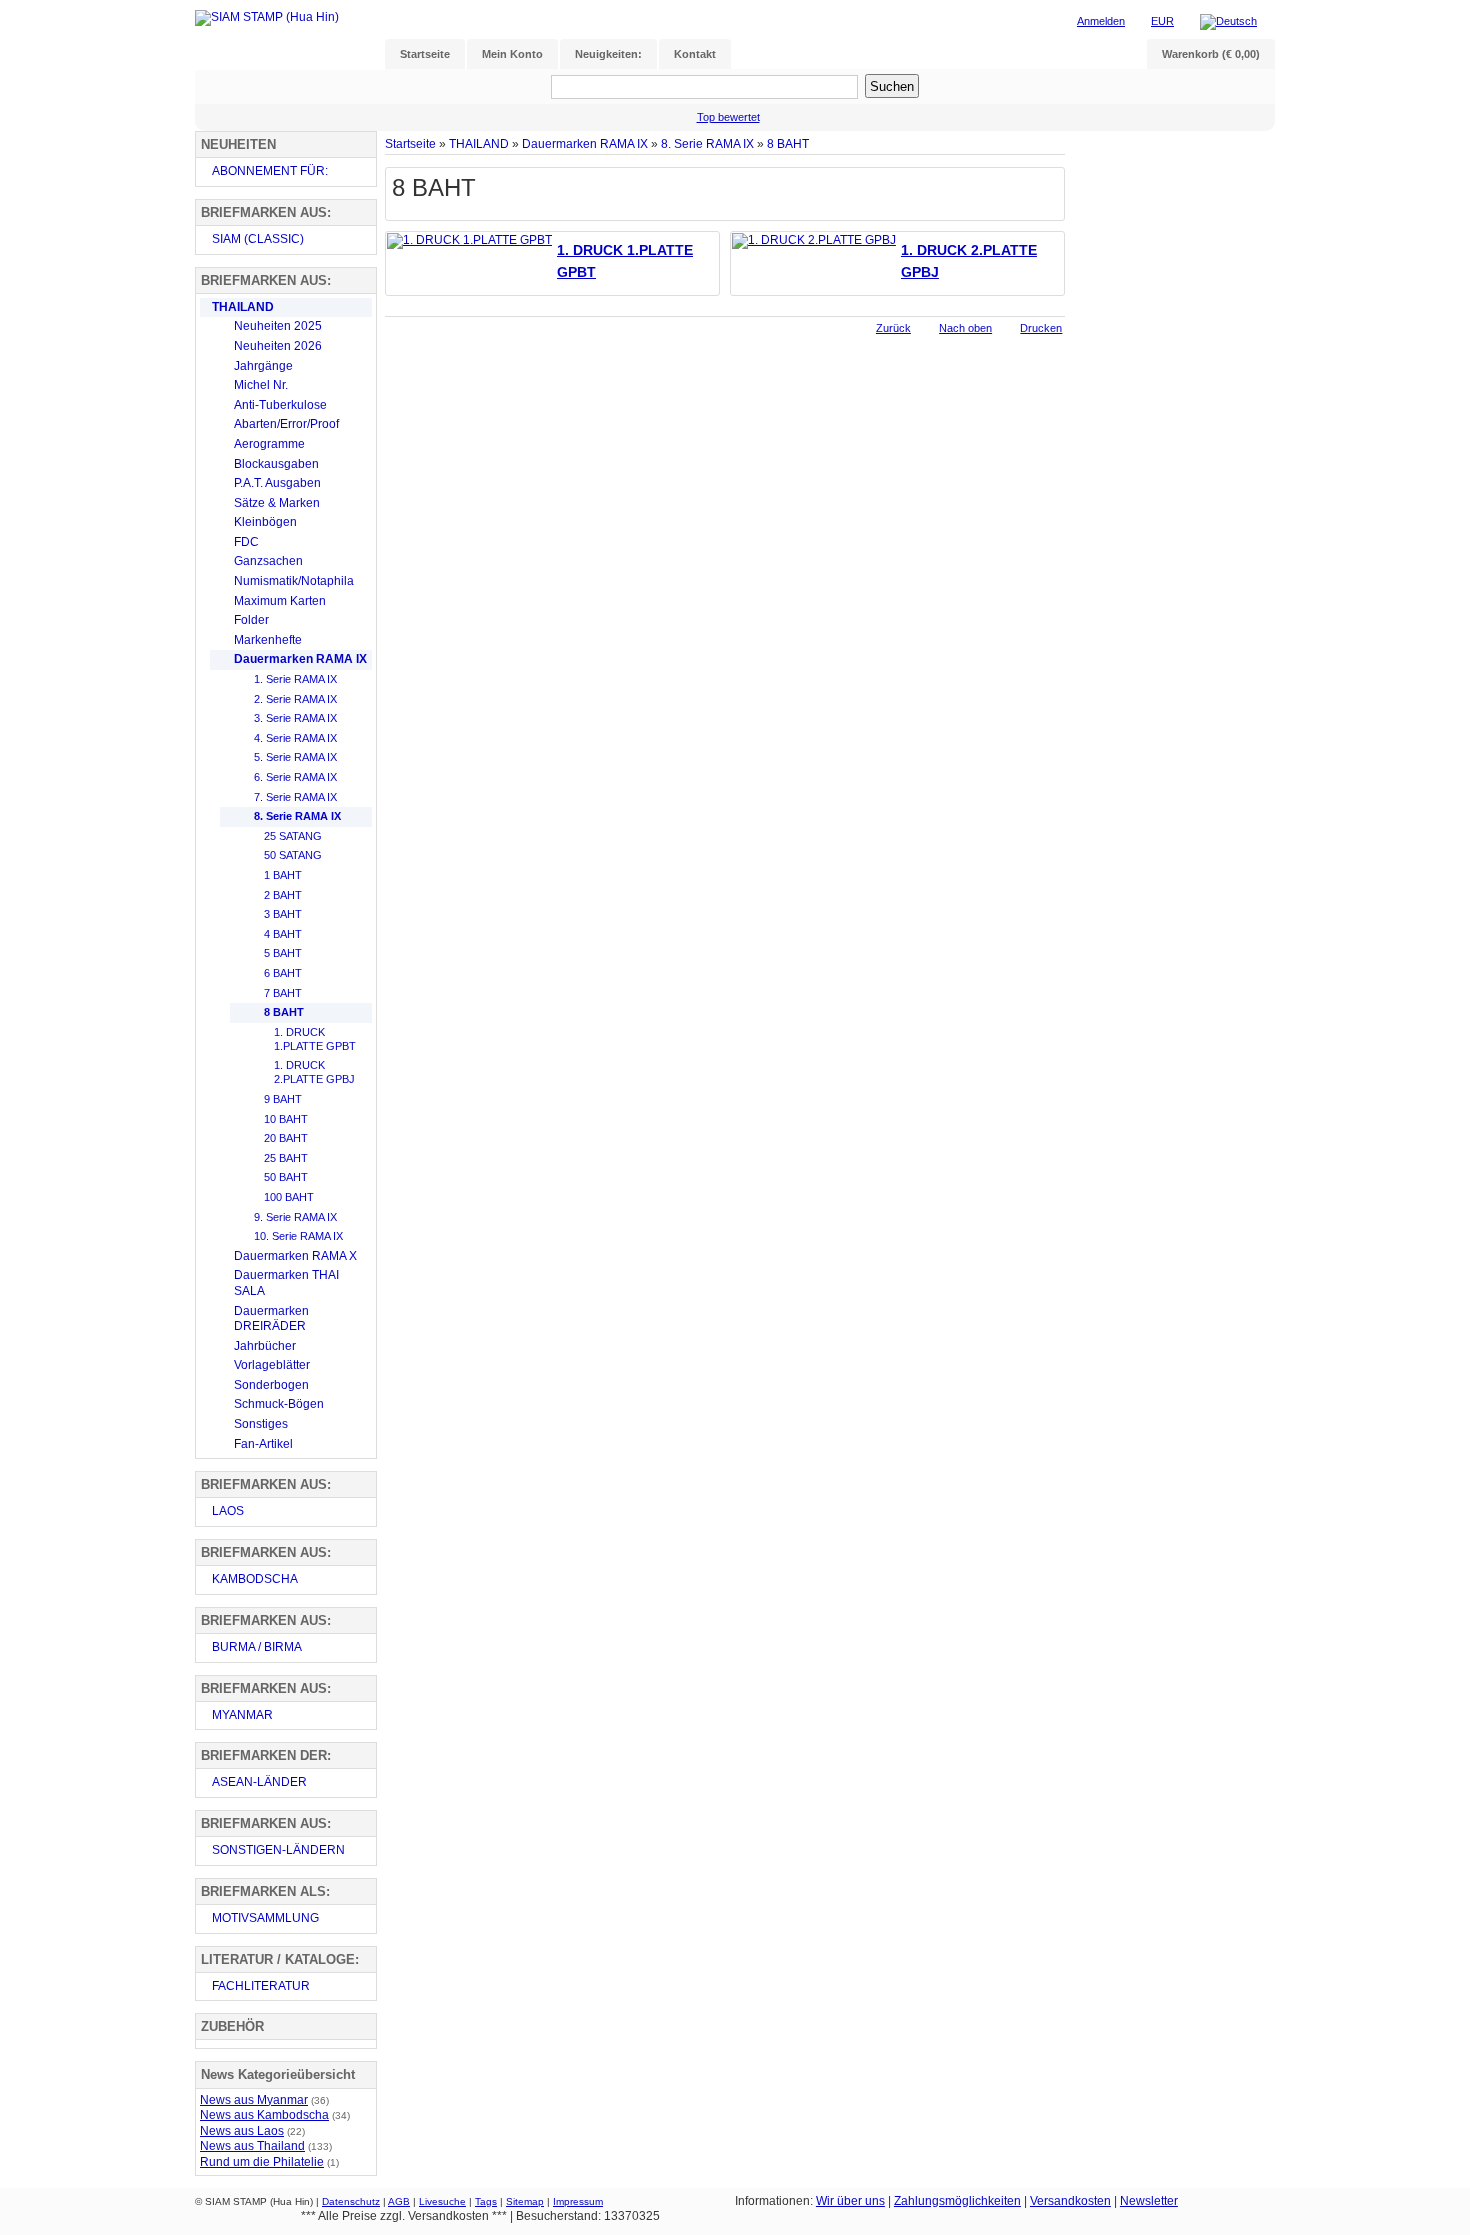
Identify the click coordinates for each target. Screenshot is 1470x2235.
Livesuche (442, 2201)
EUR (1162, 21)
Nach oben (965, 328)
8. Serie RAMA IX (707, 143)
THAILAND (479, 143)
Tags (486, 2201)
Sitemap (525, 2201)
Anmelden (1101, 21)
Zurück (893, 328)
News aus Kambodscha (264, 2115)
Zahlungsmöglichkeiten (957, 2201)
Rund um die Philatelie (262, 2162)
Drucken (1041, 328)
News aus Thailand (252, 2146)
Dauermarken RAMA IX (585, 143)
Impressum (578, 2201)
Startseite (410, 143)
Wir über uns (850, 2201)
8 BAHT (788, 143)
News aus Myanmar (254, 2100)
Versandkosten (1070, 2201)
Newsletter (1149, 2201)
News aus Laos (242, 2131)
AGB (399, 2201)
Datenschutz (351, 2201)
